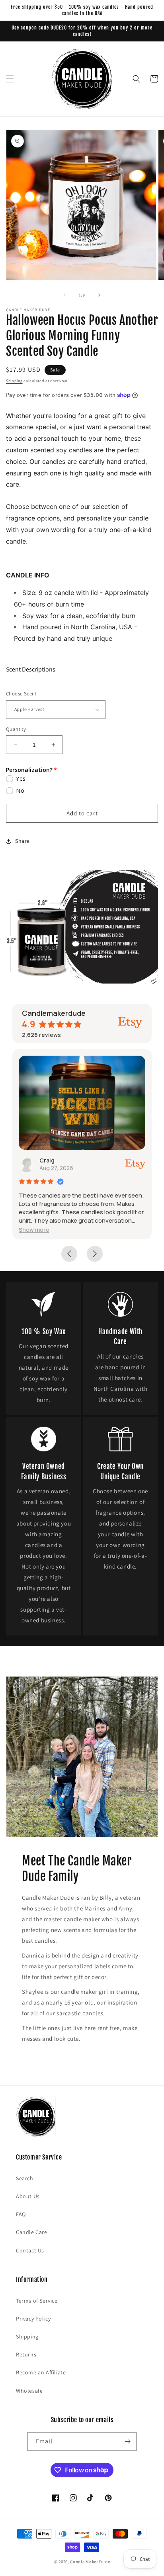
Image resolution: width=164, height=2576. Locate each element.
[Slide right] (100, 295)
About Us (28, 2196)
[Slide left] (64, 295)
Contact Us (30, 2250)
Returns (26, 2354)
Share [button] (22, 841)
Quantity (16, 729)
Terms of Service (37, 2301)
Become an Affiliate (41, 2372)
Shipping (14, 381)
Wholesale (29, 2391)
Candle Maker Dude (90, 2562)
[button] (10, 79)
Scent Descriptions (31, 669)
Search (25, 2178)
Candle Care (32, 2232)
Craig (47, 1160)
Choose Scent (21, 694)
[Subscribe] (127, 2442)
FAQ (21, 2214)
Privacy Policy (33, 2319)
